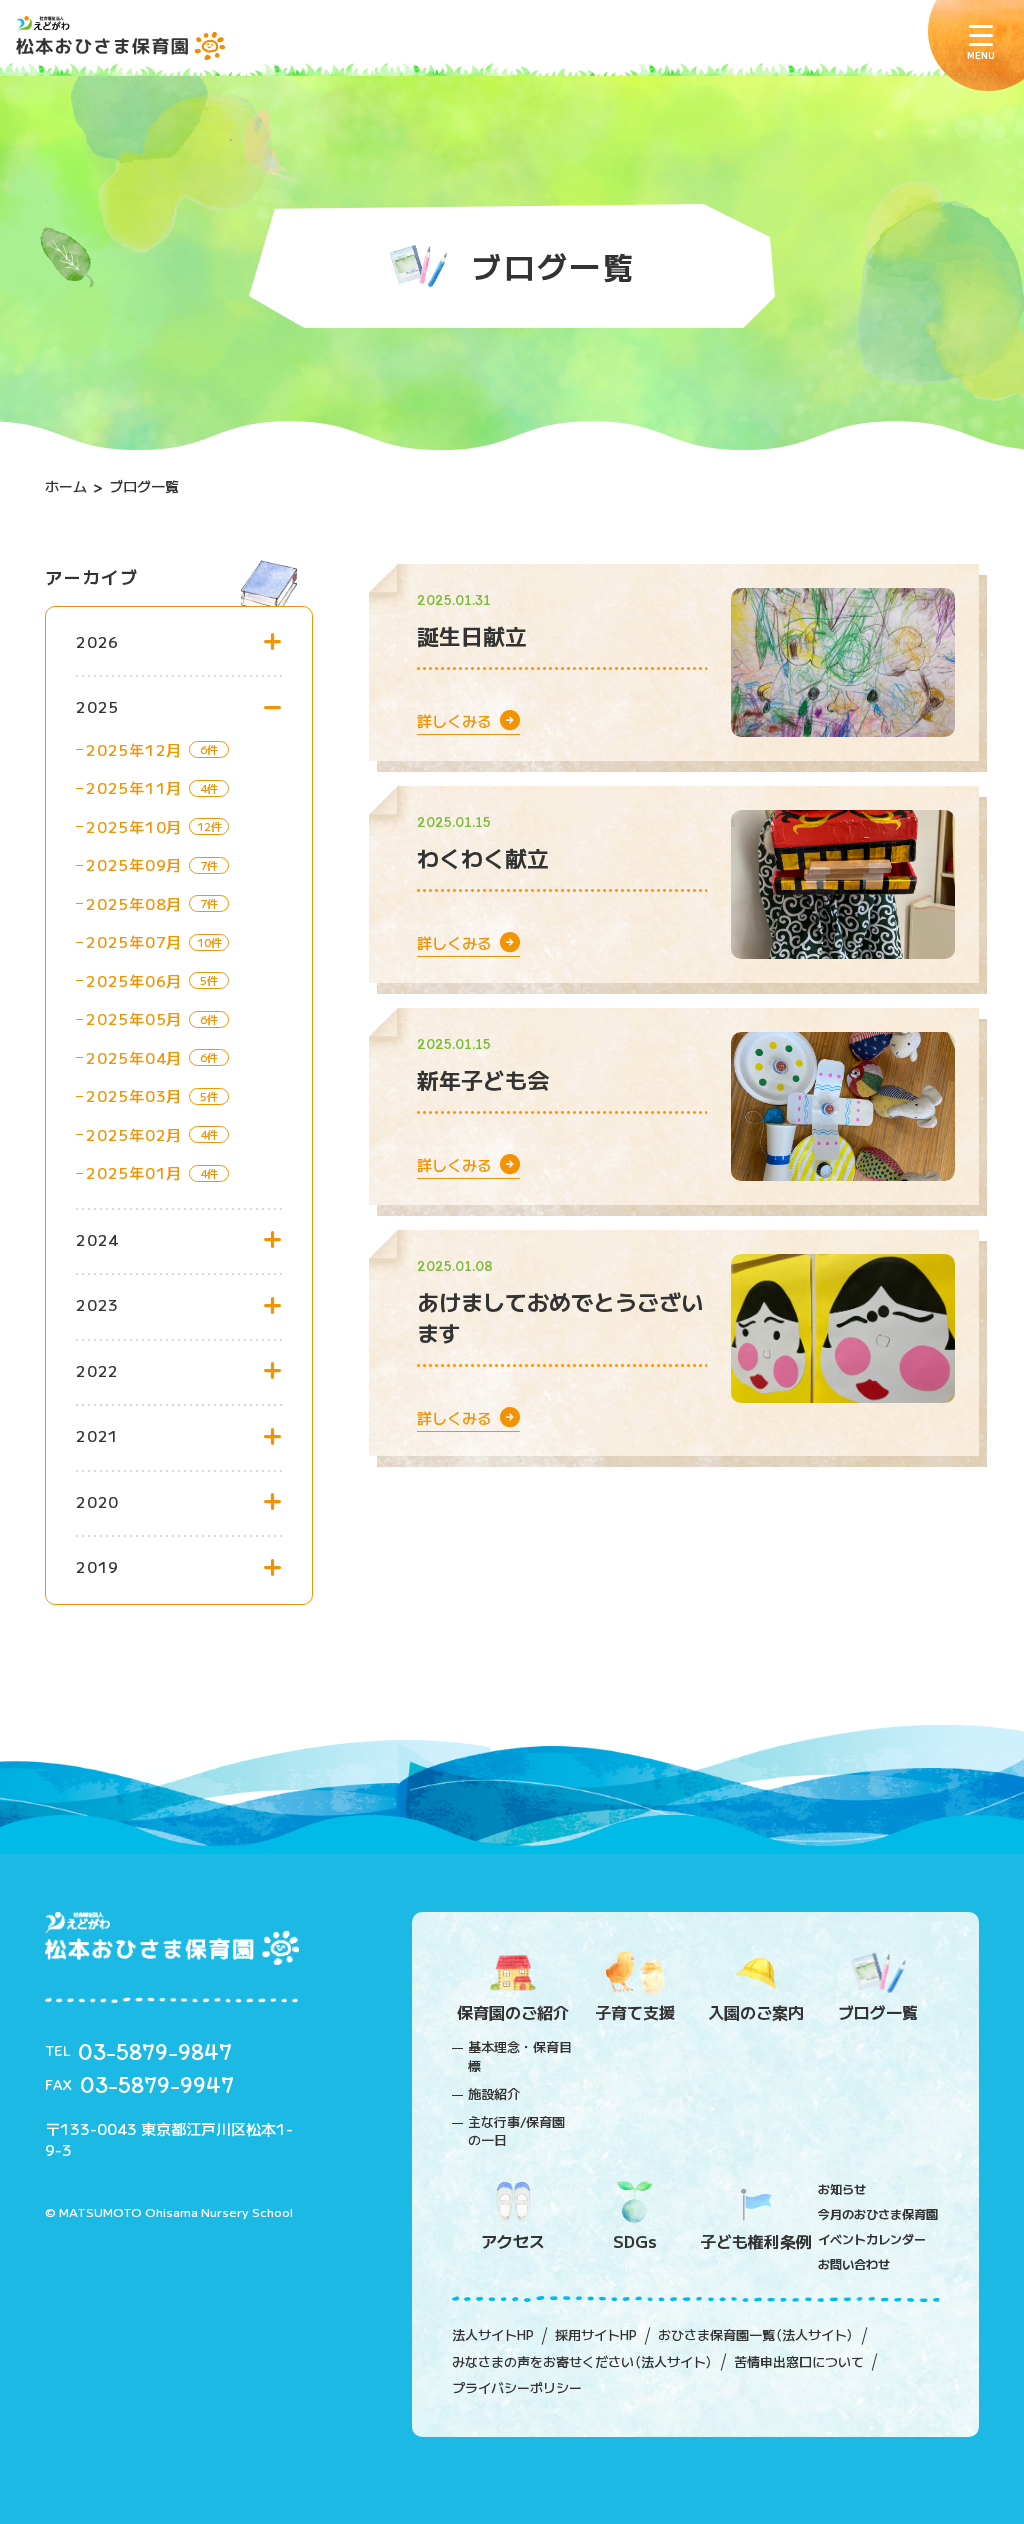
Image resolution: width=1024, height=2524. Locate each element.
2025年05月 (134, 1018)
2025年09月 (134, 864)
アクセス (513, 2241)
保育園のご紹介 (513, 2012)
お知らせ (842, 2188)
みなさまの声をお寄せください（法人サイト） (582, 2362)
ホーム (66, 486)
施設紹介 (494, 2094)
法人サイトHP (493, 2335)
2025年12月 (134, 749)
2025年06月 (134, 980)
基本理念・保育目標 (520, 2056)
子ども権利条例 (756, 2241)
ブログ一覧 (878, 2012)
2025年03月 (134, 1095)
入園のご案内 (756, 2012)
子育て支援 (635, 2012)
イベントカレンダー (872, 2238)
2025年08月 (134, 903)
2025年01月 (134, 1172)
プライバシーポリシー (517, 2388)
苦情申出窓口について (799, 2362)
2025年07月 (134, 941)
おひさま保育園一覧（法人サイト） (756, 2335)
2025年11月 (134, 787)
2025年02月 (134, 1134)
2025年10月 (134, 826)
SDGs (635, 2241)
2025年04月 (134, 1057)
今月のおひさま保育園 (878, 2213)
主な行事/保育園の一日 (516, 2131)
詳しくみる (458, 720)
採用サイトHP (596, 2335)
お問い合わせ (854, 2263)
